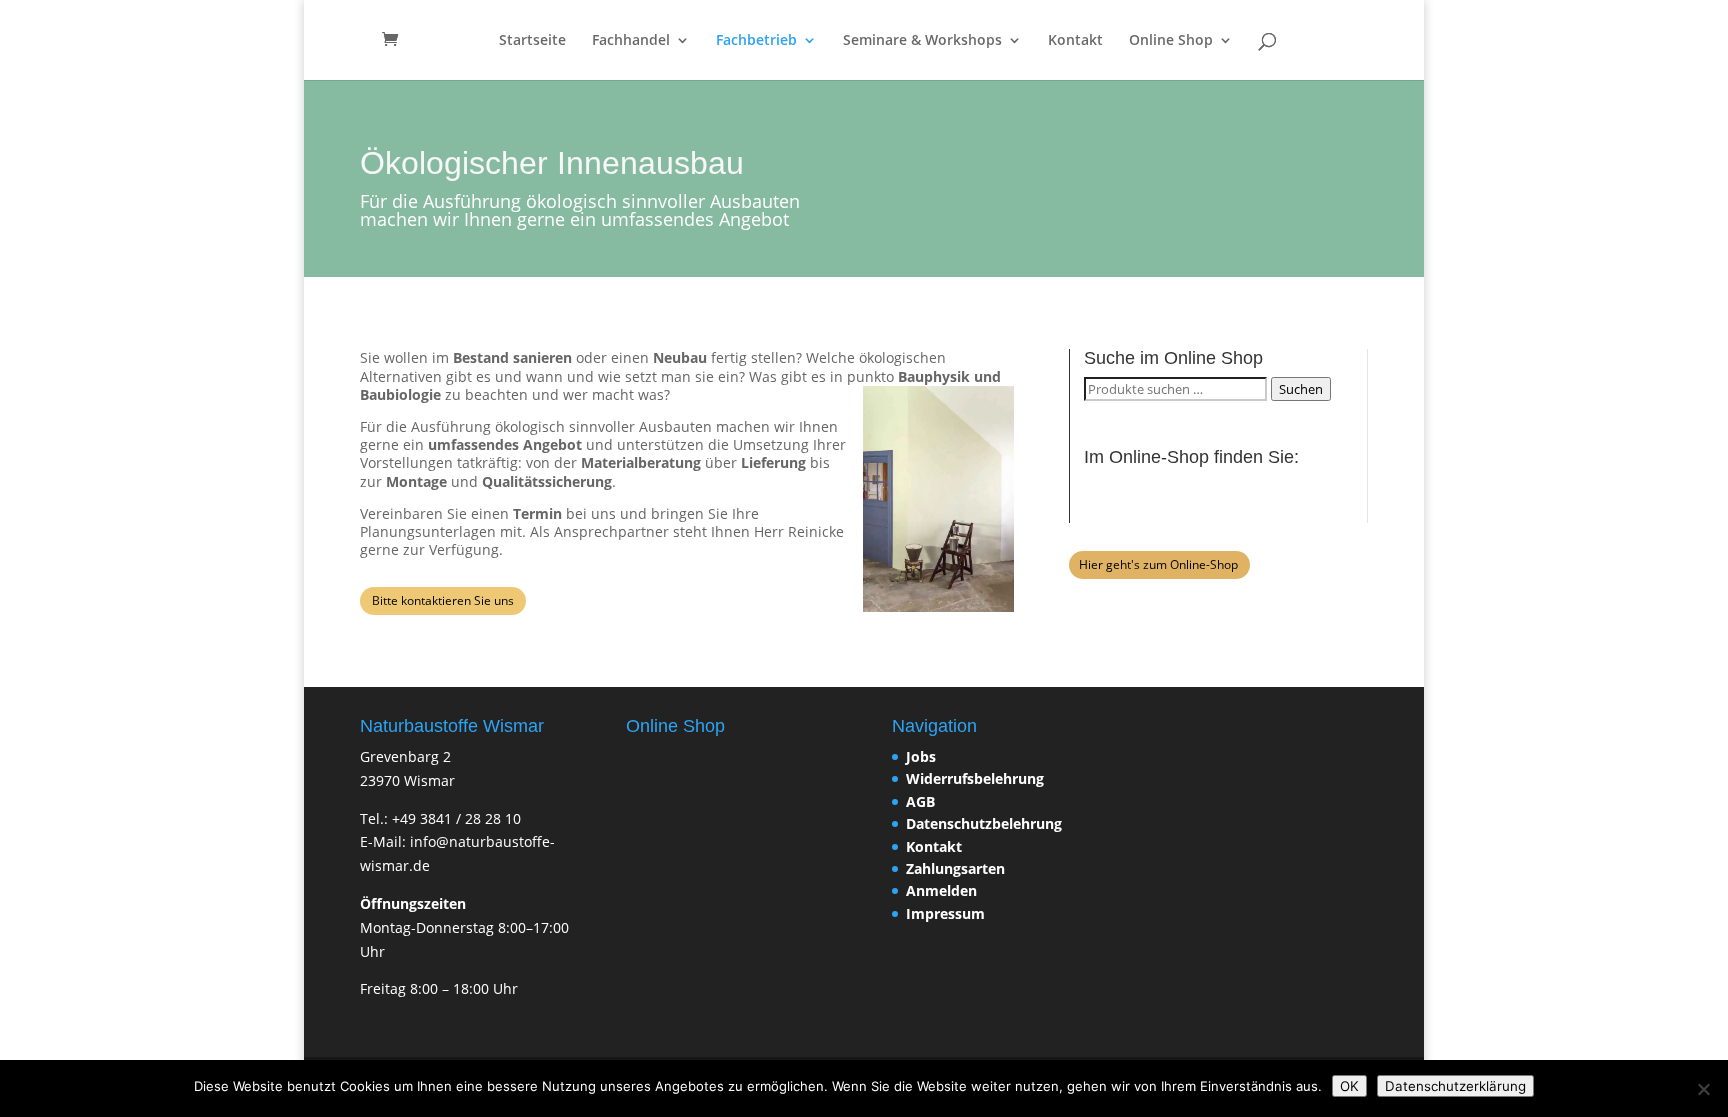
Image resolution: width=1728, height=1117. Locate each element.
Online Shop (1171, 41)
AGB (920, 801)
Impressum (945, 913)
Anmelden (941, 890)
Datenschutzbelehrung (984, 823)
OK (1349, 1086)
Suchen (1301, 389)
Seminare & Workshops (922, 41)
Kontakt (1075, 41)
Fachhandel (631, 41)
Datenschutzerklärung (1455, 1086)
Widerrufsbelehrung (975, 778)
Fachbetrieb (756, 41)
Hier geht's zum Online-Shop (1158, 564)
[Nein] (1703, 1089)
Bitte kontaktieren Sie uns (443, 600)
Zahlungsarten (955, 868)
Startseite (532, 41)
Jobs (921, 756)
